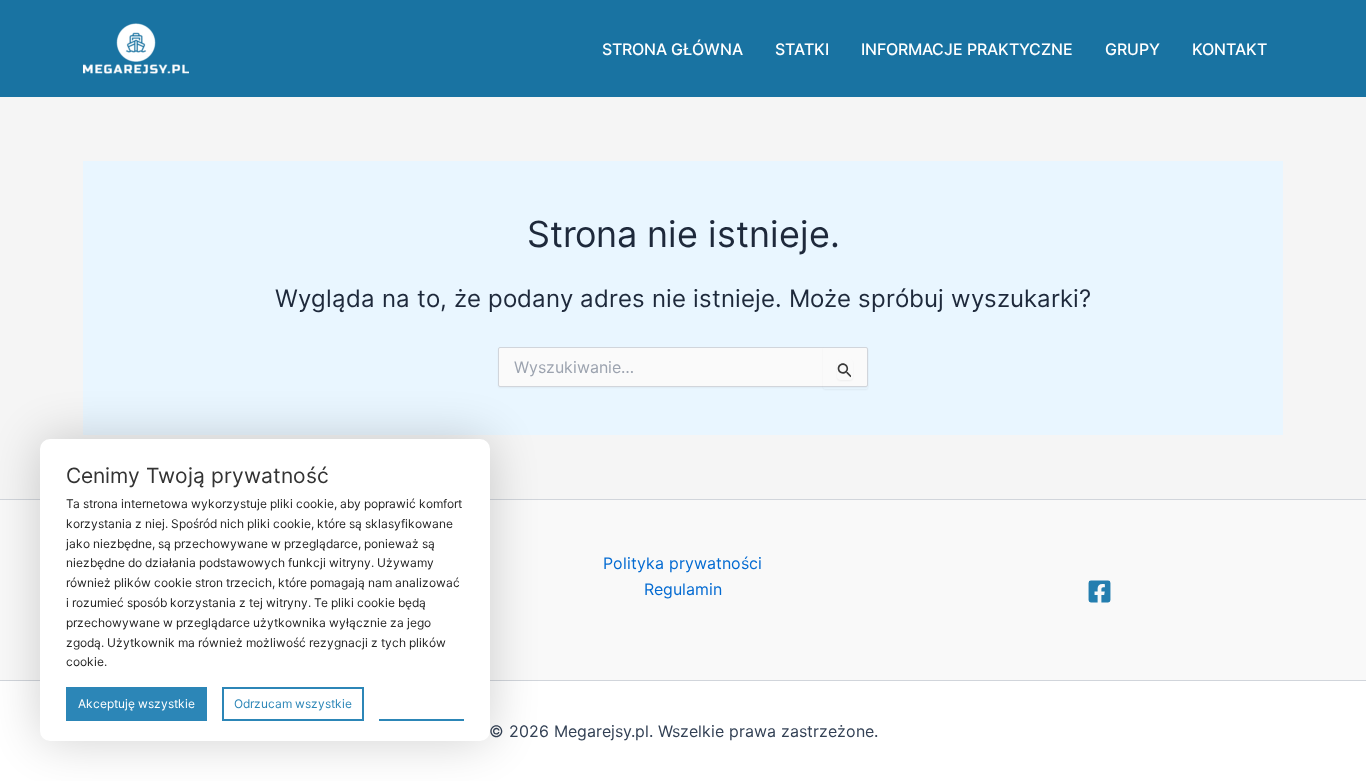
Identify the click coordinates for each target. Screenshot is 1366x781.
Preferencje (421, 702)
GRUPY (1132, 49)
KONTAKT (1229, 49)
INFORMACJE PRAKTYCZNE (967, 49)
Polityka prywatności (682, 563)
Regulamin (683, 589)
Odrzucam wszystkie (293, 703)
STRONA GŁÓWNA (672, 49)
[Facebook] (1099, 591)
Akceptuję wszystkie (136, 703)
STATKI (802, 49)
